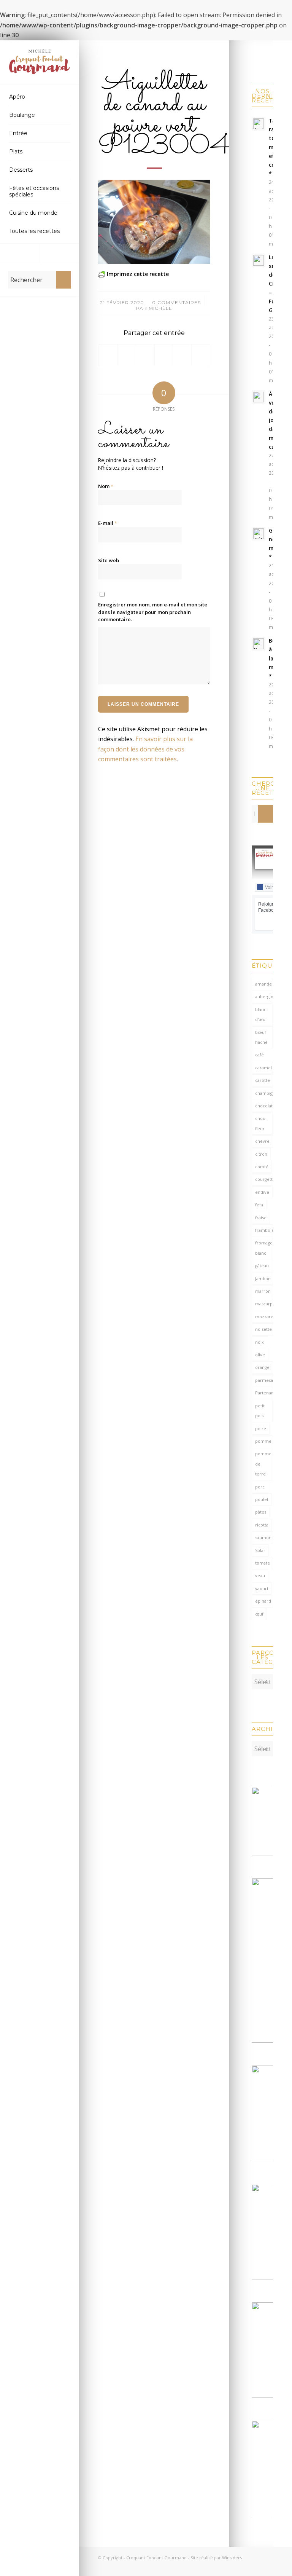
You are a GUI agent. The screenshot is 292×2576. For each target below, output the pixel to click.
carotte (263, 1080)
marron (263, 1291)
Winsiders (232, 2558)
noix (259, 1342)
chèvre (262, 1141)
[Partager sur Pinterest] (164, 355)
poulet (262, 1499)
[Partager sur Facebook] (108, 355)
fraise (261, 1218)
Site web (109, 560)
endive (262, 1192)
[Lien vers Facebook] (20, 253)
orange (262, 1367)
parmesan (264, 1380)
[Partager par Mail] (201, 355)
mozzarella (264, 1317)
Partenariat (264, 1393)
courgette (264, 1179)
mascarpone (264, 1304)
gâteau (262, 1266)
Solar (260, 1550)
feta (259, 1205)
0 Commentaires (176, 302)
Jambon (263, 1278)
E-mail (108, 523)
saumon (263, 1537)
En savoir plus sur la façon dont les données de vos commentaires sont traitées (145, 749)
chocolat (264, 1106)
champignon (264, 1093)
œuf (259, 1614)
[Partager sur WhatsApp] (145, 355)
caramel (263, 1068)
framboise (264, 1230)
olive (260, 1355)
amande (263, 984)
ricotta (262, 1525)
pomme (263, 1441)
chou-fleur (261, 1123)
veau (260, 1575)
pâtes (261, 1512)
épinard (263, 1601)
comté (262, 1167)
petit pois (260, 1411)
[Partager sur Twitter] (127, 355)
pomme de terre (263, 1464)
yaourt (262, 1588)
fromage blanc (264, 1248)
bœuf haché (261, 1037)
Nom (106, 486)
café (259, 1055)
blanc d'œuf (261, 1014)
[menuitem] (40, 97)
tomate (263, 1563)
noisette (263, 1329)
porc (260, 1487)
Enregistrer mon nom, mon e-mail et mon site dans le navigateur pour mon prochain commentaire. (153, 612)
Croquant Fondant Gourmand (156, 2558)
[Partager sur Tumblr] (182, 355)
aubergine (264, 996)
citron (261, 1154)
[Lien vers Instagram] (59, 253)
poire (261, 1428)
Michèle (160, 308)
